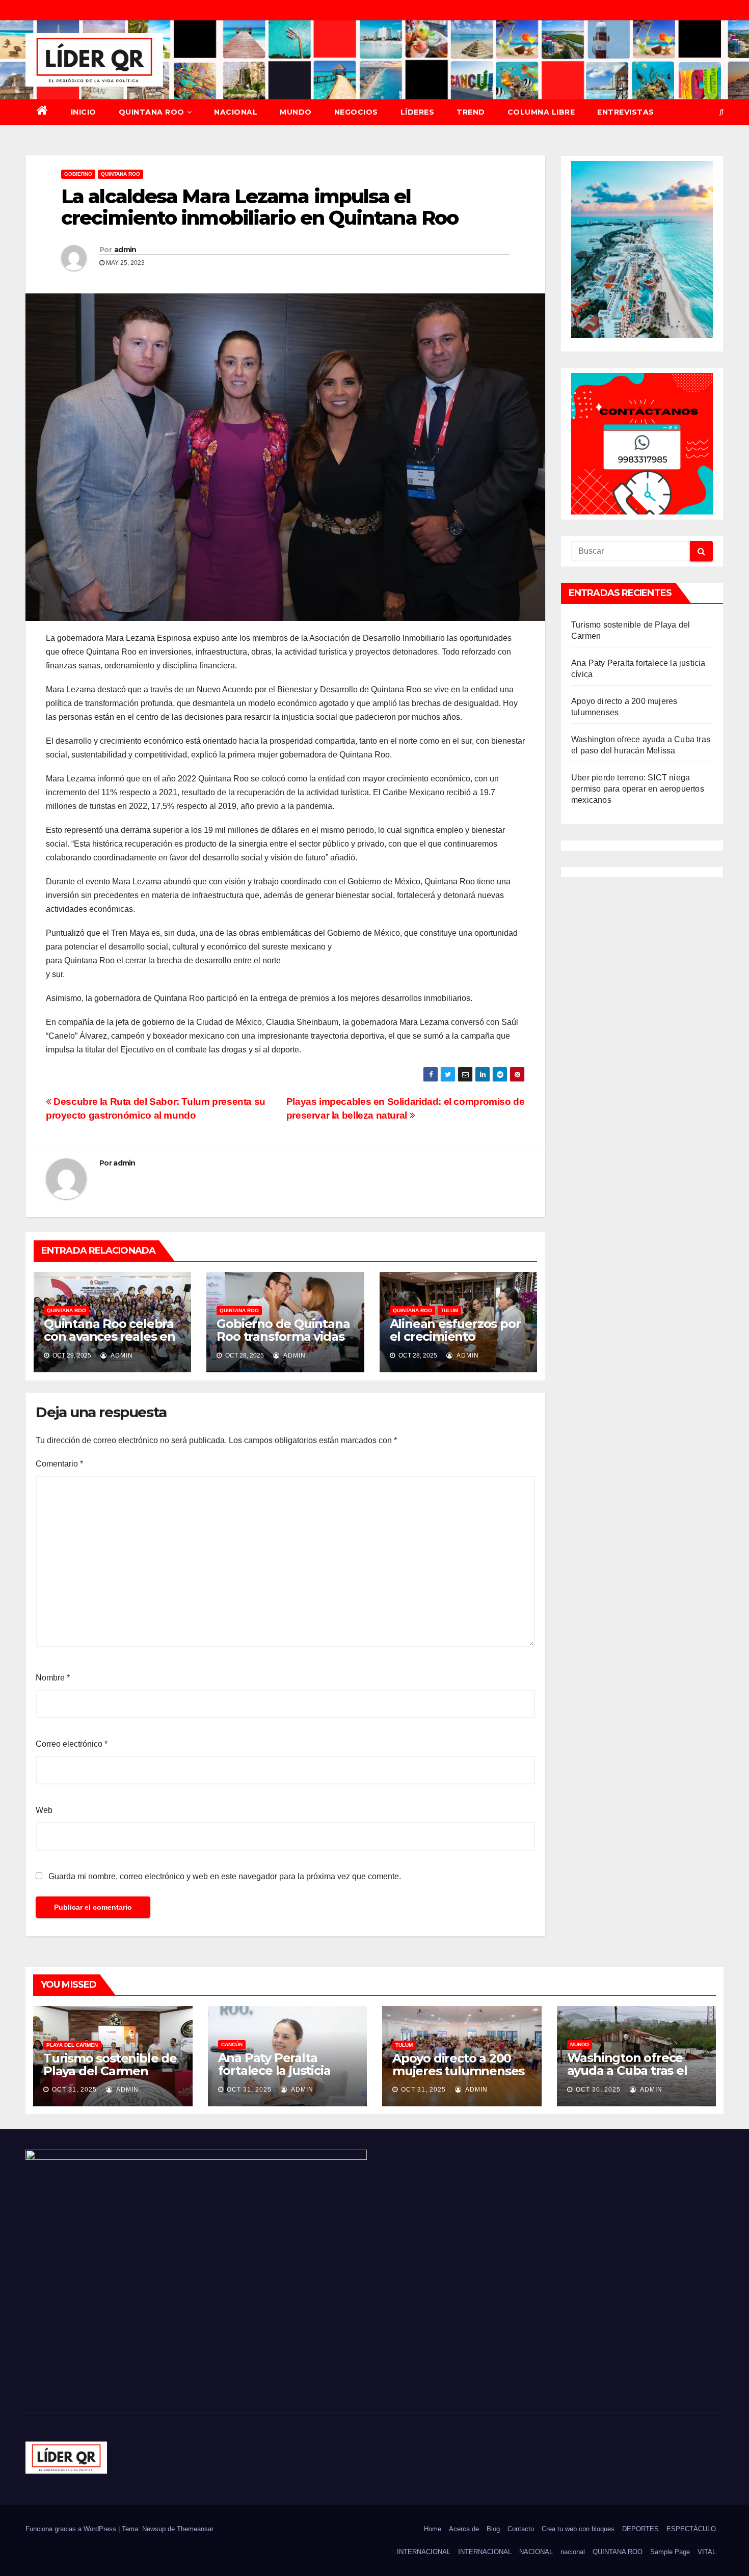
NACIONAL (236, 112)
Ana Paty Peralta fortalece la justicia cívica (274, 2070)
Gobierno (78, 174)
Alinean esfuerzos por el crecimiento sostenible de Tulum (455, 1336)
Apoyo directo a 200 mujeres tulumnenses (458, 2065)
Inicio (84, 112)
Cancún (232, 2044)
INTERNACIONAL (424, 2552)
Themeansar (195, 2529)
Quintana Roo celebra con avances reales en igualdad (110, 1336)
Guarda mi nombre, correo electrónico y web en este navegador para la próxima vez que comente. (225, 1876)
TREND (471, 112)
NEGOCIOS (356, 112)
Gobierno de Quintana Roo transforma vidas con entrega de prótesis (283, 1343)
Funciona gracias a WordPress (72, 2529)
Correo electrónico (72, 1744)
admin (125, 250)
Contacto (521, 2529)
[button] (721, 112)
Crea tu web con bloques (578, 2529)
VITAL (707, 2552)
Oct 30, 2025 (598, 2090)
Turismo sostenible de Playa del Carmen (110, 2065)
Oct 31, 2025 (74, 2090)
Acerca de (464, 2529)
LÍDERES (418, 112)
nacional (573, 2552)
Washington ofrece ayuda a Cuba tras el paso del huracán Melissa (627, 2077)
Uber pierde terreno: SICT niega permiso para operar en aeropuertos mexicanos (638, 789)
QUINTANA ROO (152, 112)
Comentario (59, 1464)
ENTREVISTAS (626, 112)
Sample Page (670, 2552)
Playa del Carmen (72, 2045)
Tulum (449, 1310)
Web (44, 1810)
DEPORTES (640, 2529)
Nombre (53, 1678)
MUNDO (296, 112)
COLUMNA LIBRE (541, 112)
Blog (493, 2529)
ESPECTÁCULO (691, 2529)
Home (433, 2529)
